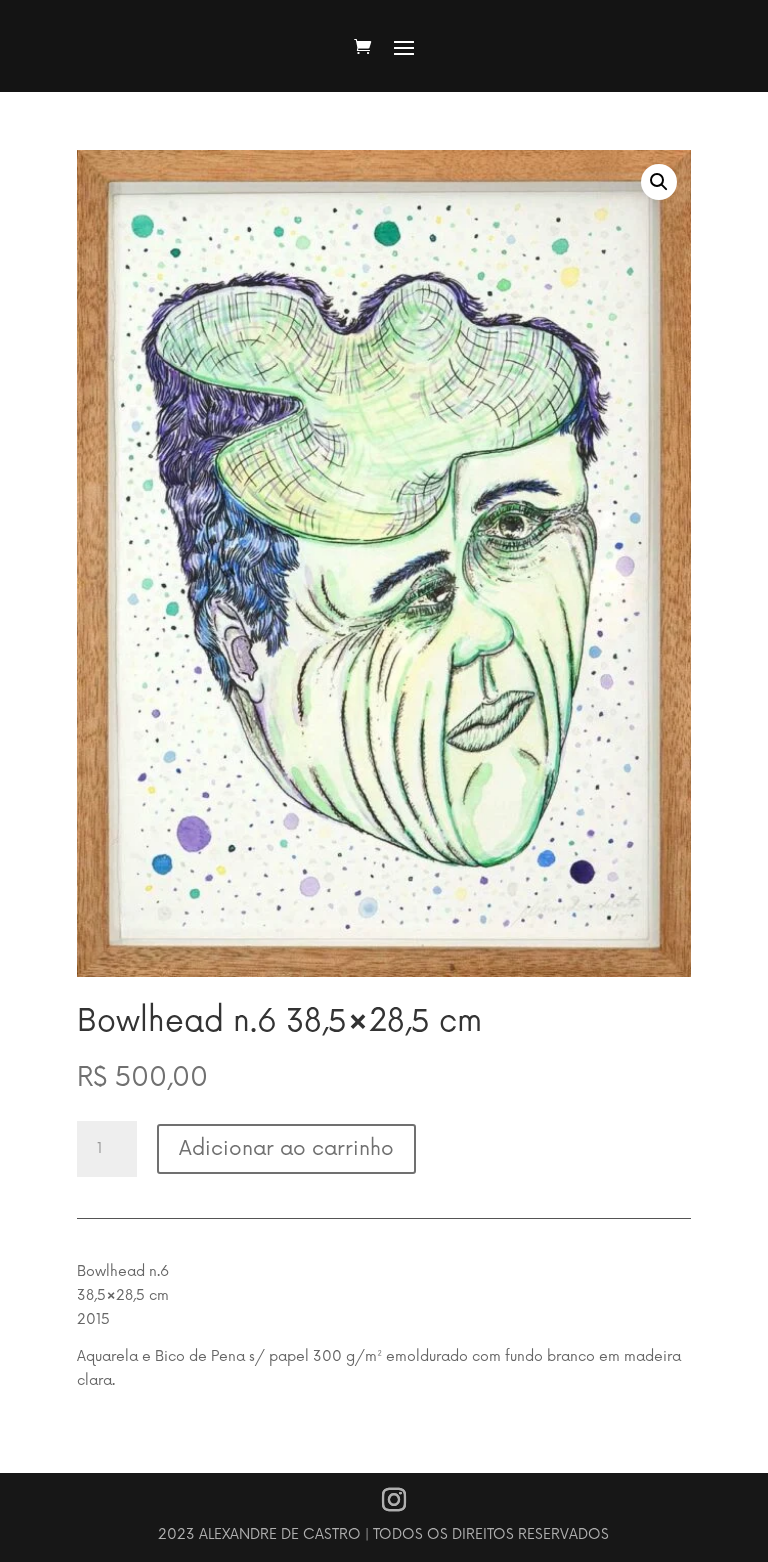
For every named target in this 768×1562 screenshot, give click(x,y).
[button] (659, 182)
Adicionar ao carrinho (286, 1149)
